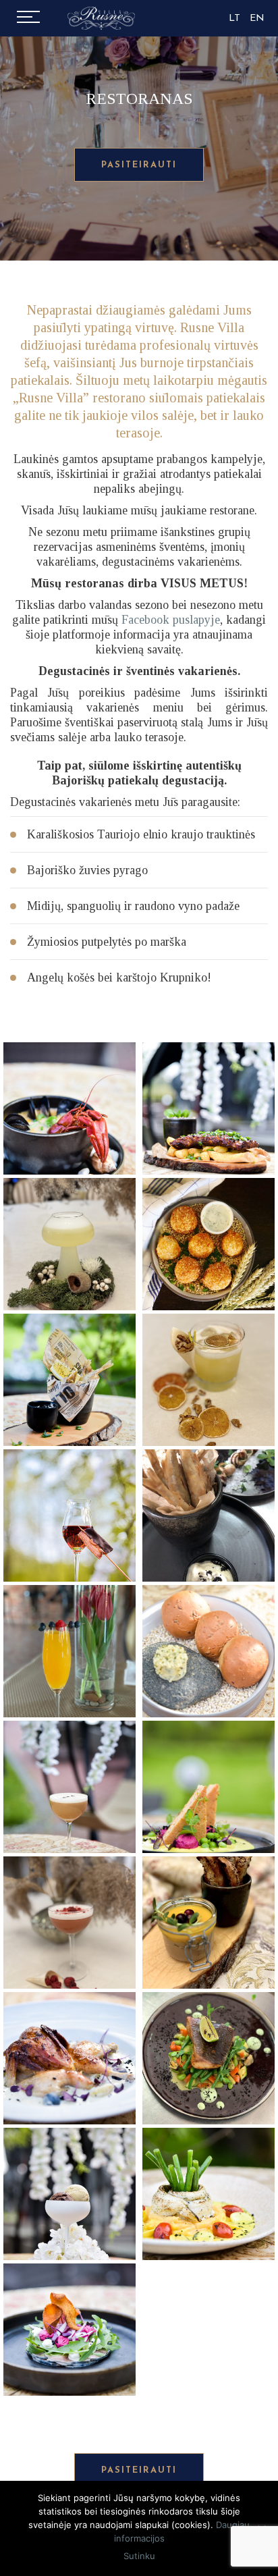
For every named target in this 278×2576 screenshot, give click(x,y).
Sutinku (139, 2556)
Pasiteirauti (139, 165)
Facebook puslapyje (171, 620)
